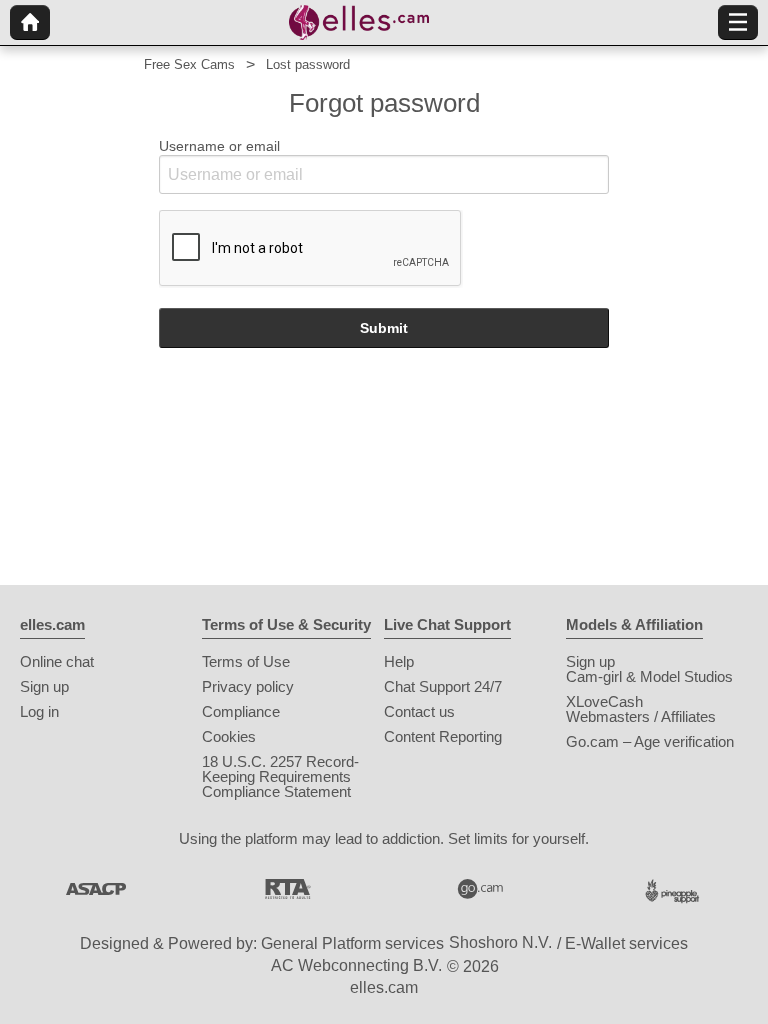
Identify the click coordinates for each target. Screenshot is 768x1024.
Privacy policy (248, 686)
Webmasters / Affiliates (641, 716)
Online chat (57, 661)
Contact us (419, 711)
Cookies (229, 736)
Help (399, 661)
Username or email (219, 146)
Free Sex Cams (189, 64)
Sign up (44, 686)
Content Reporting (443, 736)
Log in (39, 711)
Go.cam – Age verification (650, 741)
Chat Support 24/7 (443, 686)
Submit (384, 328)
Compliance (241, 711)
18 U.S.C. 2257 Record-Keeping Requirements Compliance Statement (280, 776)
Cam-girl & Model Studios (649, 676)
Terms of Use (246, 661)
